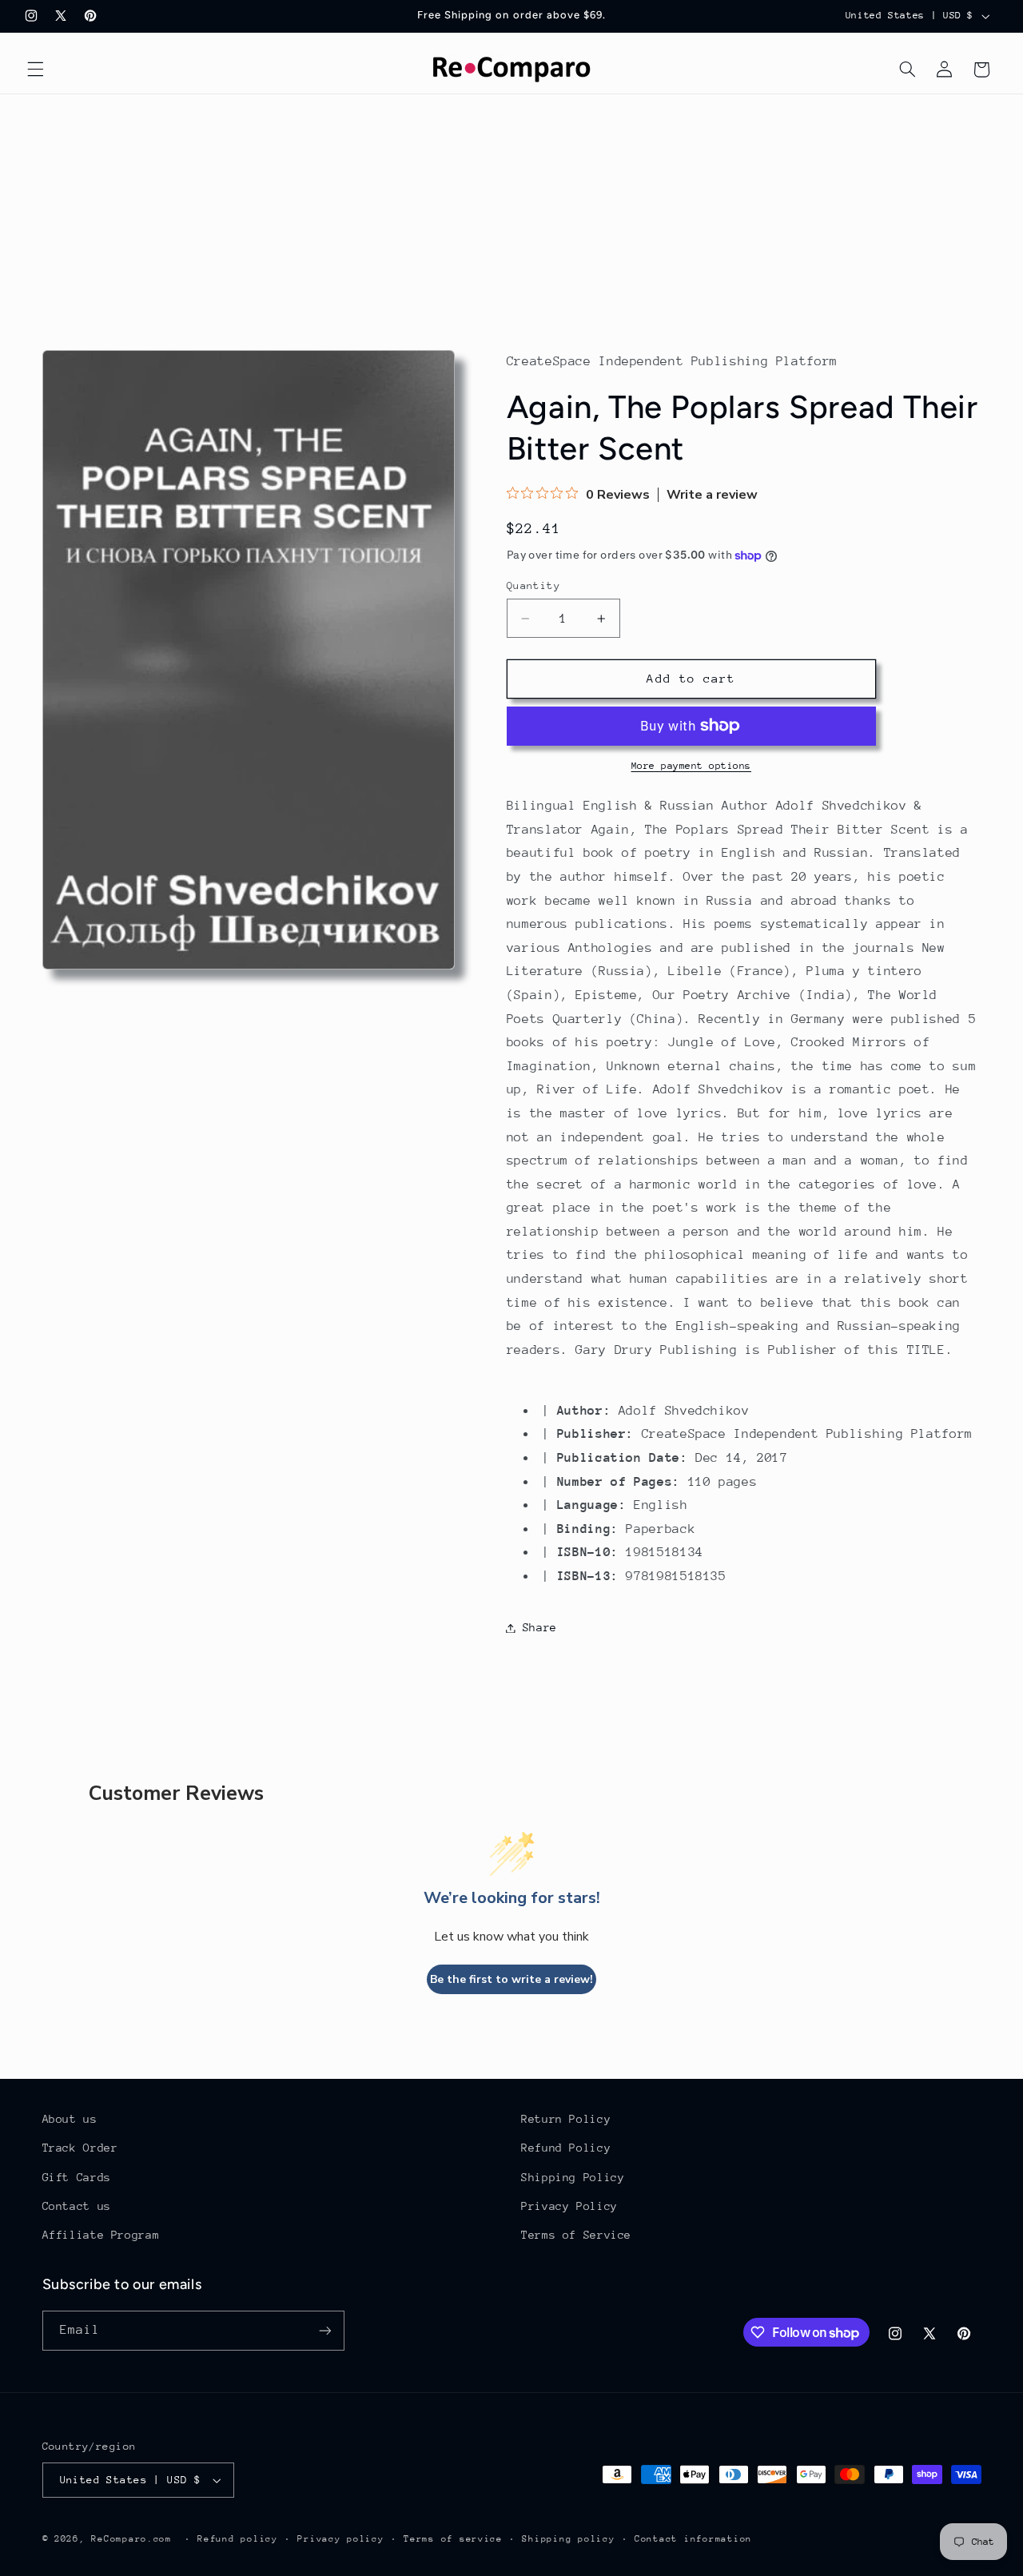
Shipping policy (568, 2539)
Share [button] (540, 1627)
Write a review (712, 495)
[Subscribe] (324, 2330)
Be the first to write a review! (511, 1979)
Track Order (80, 2148)
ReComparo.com (131, 2539)
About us (70, 2119)
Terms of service (453, 2539)
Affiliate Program (101, 2235)
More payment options (692, 766)
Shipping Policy (573, 2177)
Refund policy (238, 2539)
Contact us (77, 2206)
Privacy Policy (569, 2206)
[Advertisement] (511, 214)
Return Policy (566, 2119)
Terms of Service (576, 2235)
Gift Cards (77, 2177)
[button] (35, 70)
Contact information (693, 2539)
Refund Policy (566, 2148)
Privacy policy (340, 2539)
